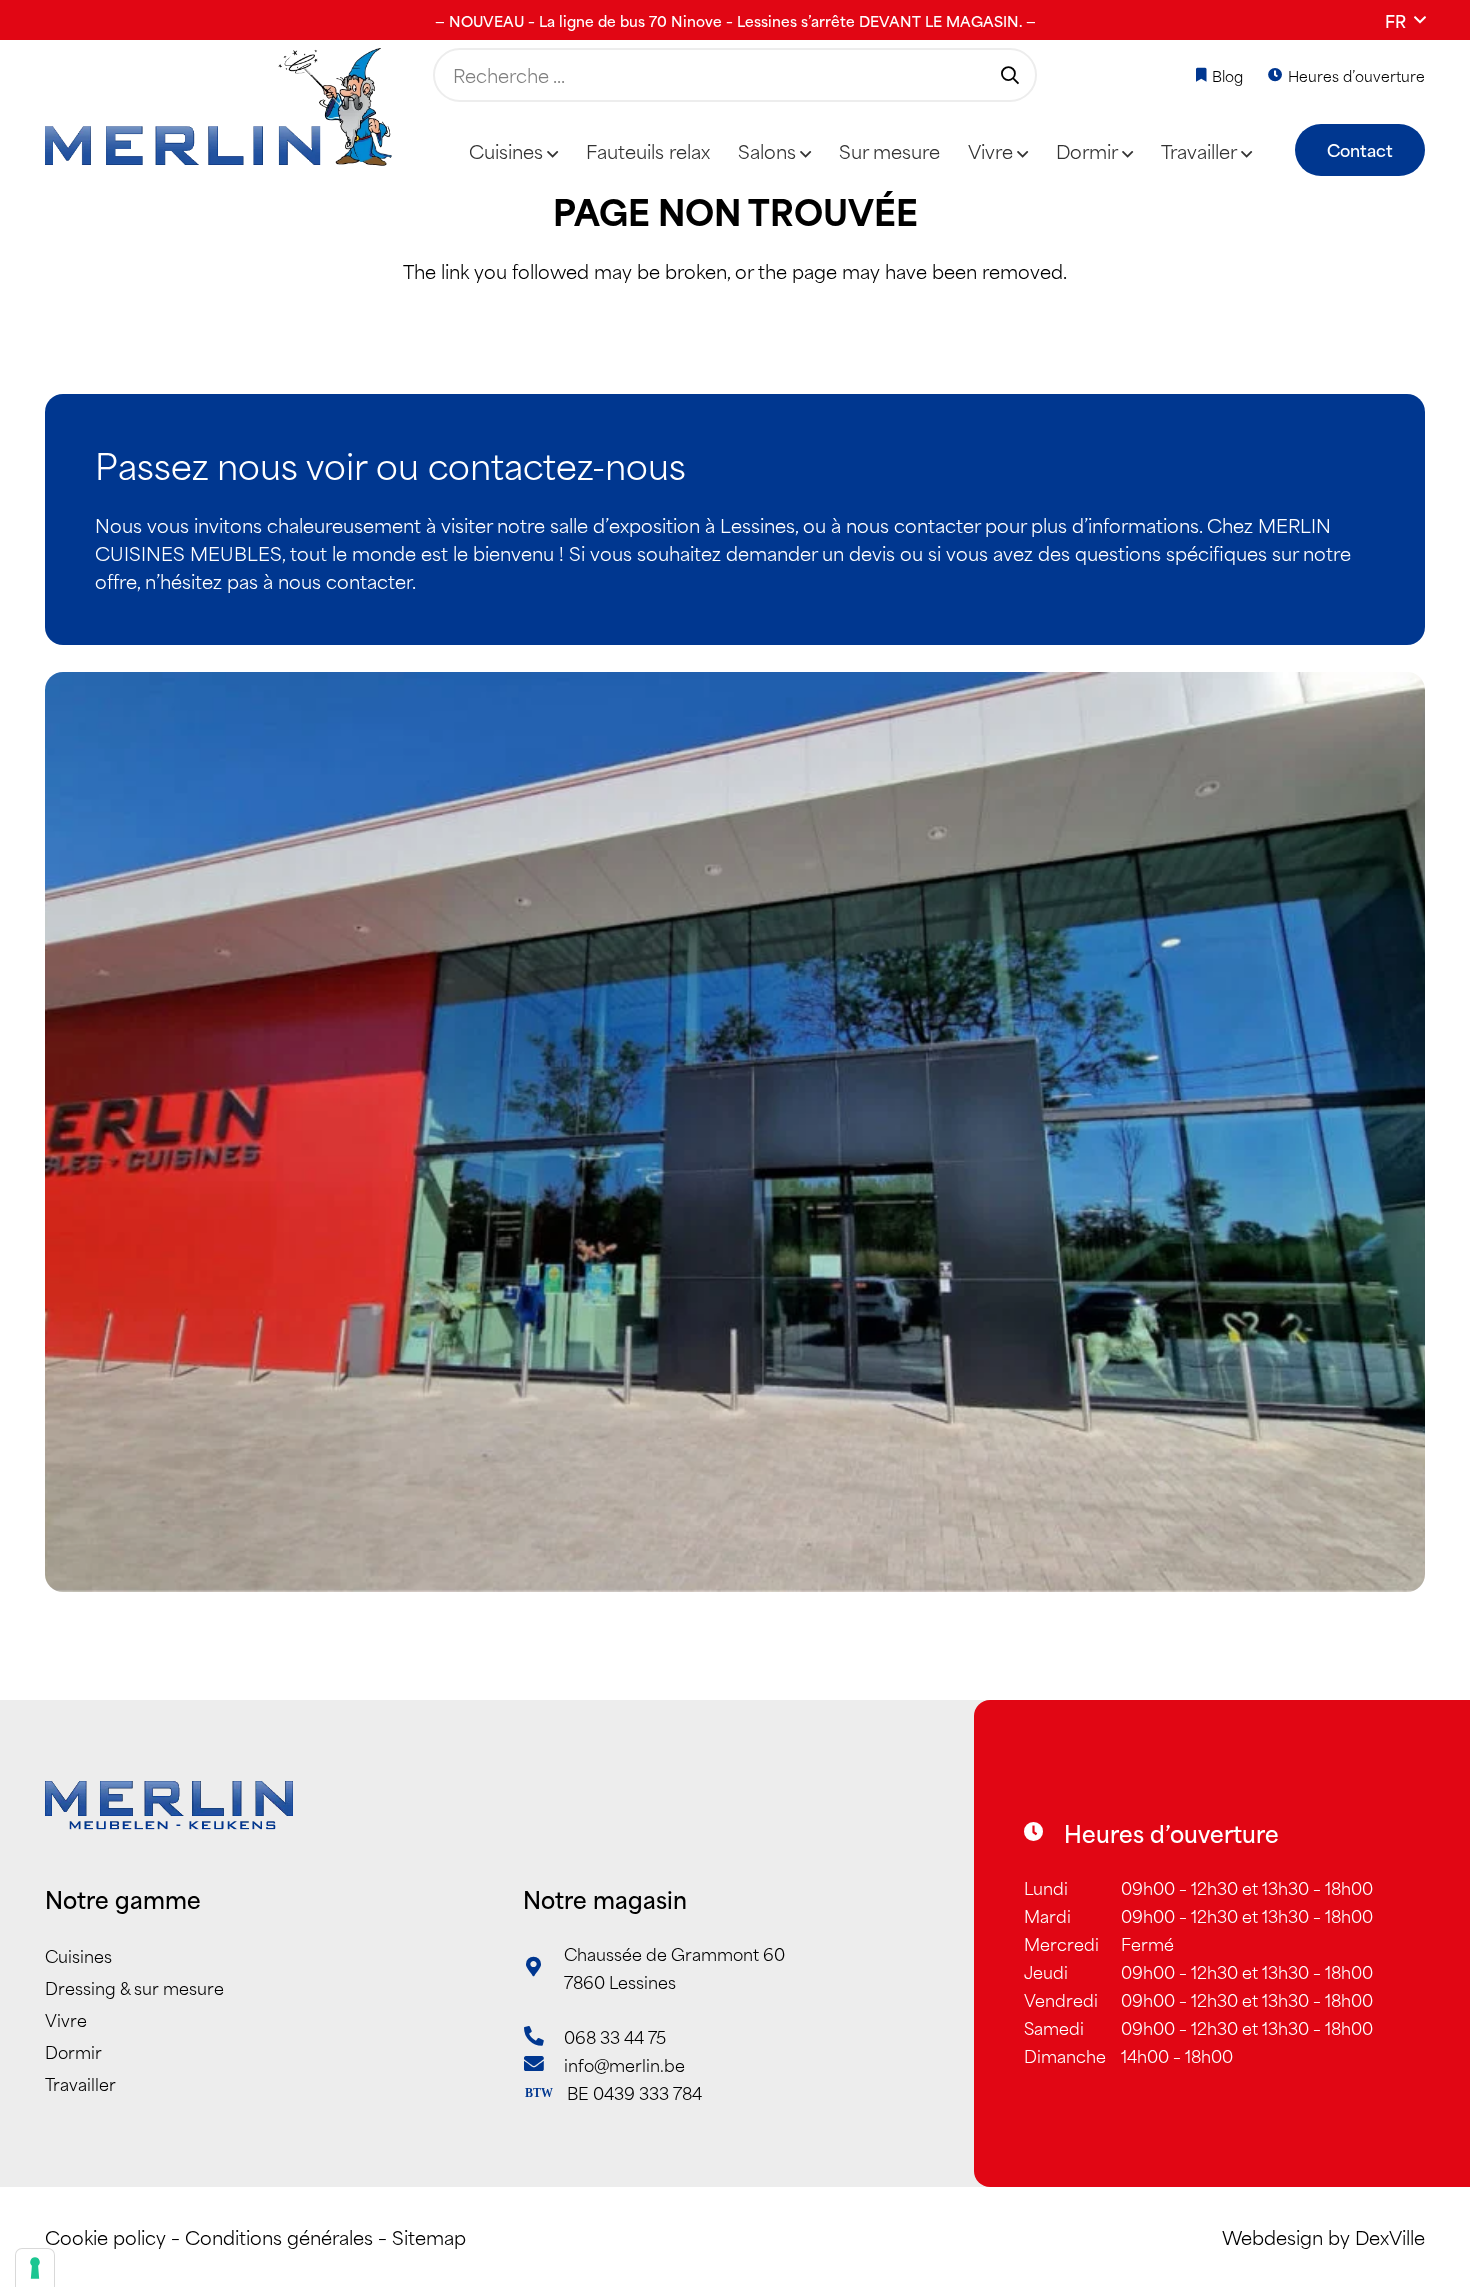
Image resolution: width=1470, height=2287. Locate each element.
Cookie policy (105, 2236)
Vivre (66, 2019)
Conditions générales (279, 2236)
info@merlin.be (624, 2064)
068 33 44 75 (615, 2036)
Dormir (73, 2051)
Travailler (80, 2083)
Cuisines (78, 1955)
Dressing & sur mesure (134, 1987)
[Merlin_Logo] (218, 108)
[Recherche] (1010, 75)
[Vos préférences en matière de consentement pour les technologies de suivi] (35, 2268)
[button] (1405, 20)
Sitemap (429, 2236)
